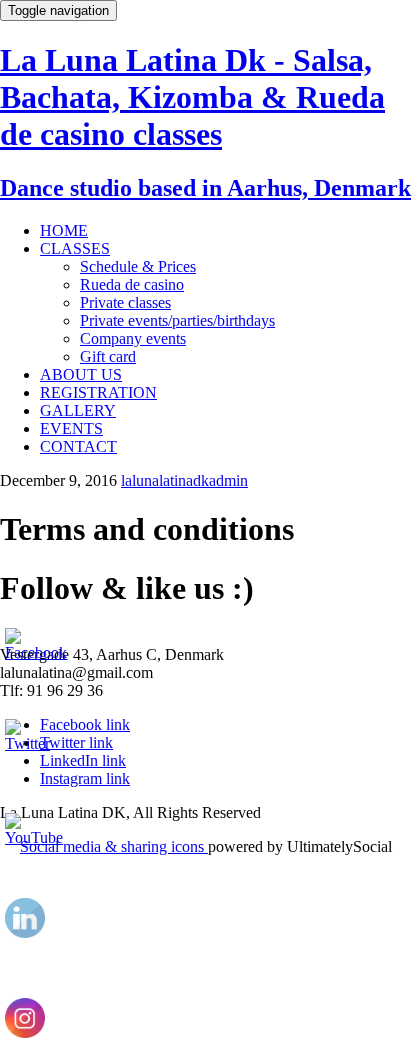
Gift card (108, 356)
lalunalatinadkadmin (184, 480)
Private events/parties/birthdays (177, 320)
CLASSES (75, 248)
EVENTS (71, 428)
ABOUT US (81, 374)
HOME (64, 230)
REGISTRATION (98, 392)
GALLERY (78, 410)
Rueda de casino (132, 284)
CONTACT (78, 446)
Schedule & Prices (138, 266)
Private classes (125, 302)
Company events (133, 338)
